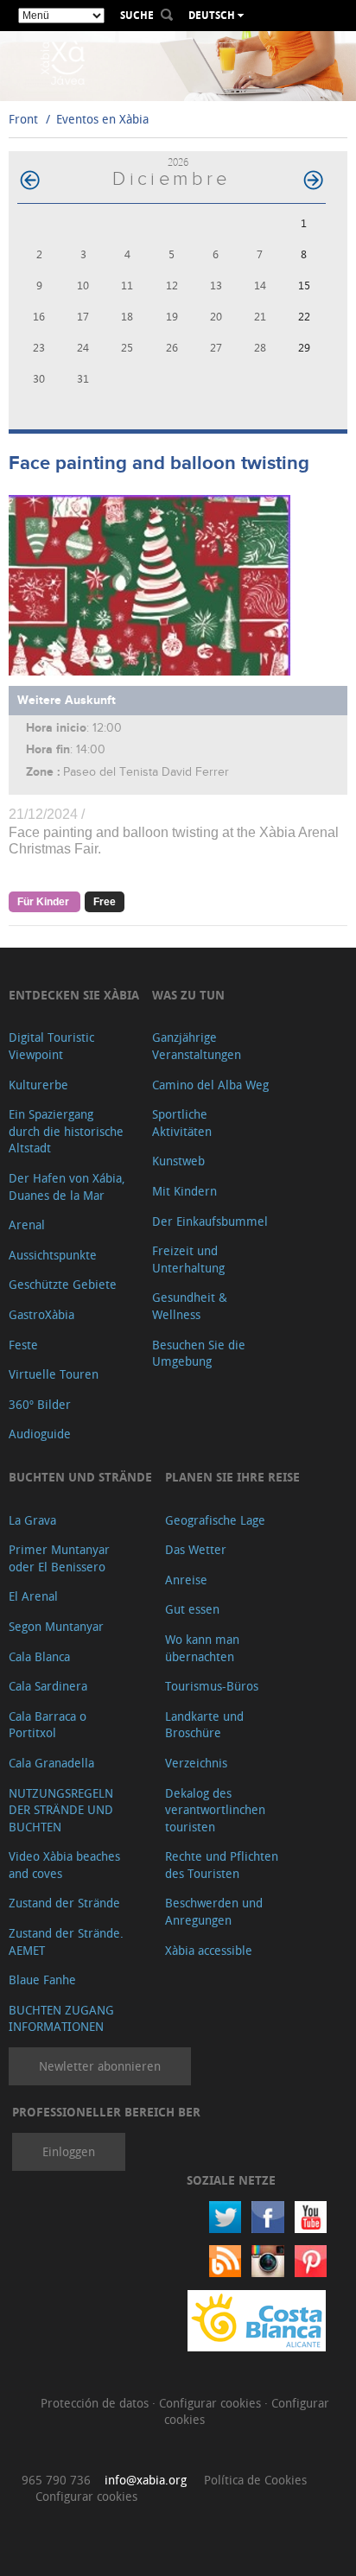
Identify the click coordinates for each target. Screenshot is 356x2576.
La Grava (32, 1520)
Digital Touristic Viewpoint (51, 1046)
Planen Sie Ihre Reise (232, 1477)
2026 (178, 162)
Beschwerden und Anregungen (214, 1911)
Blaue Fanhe (42, 1980)
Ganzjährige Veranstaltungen (197, 1046)
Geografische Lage (215, 1520)
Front (23, 119)
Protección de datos (96, 2403)
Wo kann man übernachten (202, 1648)
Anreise (186, 1580)
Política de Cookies (255, 2480)
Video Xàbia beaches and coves (64, 1865)
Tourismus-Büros (212, 1686)
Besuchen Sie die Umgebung (199, 1353)
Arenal (27, 1225)
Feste (23, 1345)
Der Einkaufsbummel (210, 1221)
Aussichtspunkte (53, 1255)
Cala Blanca (39, 1656)
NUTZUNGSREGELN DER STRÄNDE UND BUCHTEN (61, 1810)
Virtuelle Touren (54, 1374)
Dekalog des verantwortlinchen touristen (215, 1810)
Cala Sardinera (48, 1686)
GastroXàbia (41, 1314)
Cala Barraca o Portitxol (48, 1725)
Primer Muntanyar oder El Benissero (59, 1558)
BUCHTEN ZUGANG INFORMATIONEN (61, 2018)
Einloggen (69, 2151)
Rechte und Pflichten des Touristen (222, 1865)
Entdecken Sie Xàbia (74, 995)
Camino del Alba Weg (210, 1085)
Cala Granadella (51, 1763)
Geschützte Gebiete (63, 1284)
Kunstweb (178, 1161)
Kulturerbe (38, 1085)
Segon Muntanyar (56, 1626)
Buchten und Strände (80, 1477)
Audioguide (40, 1434)
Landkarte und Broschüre (204, 1725)
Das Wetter (196, 1549)
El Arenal (33, 1596)
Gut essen (192, 1609)
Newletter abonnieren (100, 2066)
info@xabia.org (146, 2480)
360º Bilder (40, 1404)
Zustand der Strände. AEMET (66, 1942)
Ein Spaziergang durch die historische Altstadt (66, 1131)
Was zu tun (188, 995)
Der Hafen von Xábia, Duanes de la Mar (67, 1186)
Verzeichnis (196, 1763)
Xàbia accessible (209, 1950)
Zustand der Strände (64, 1903)
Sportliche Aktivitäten (182, 1123)
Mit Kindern (184, 1191)
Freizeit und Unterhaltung (188, 1259)
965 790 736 (56, 2480)
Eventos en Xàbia (102, 119)
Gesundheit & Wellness (190, 1306)
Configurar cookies (212, 2403)
